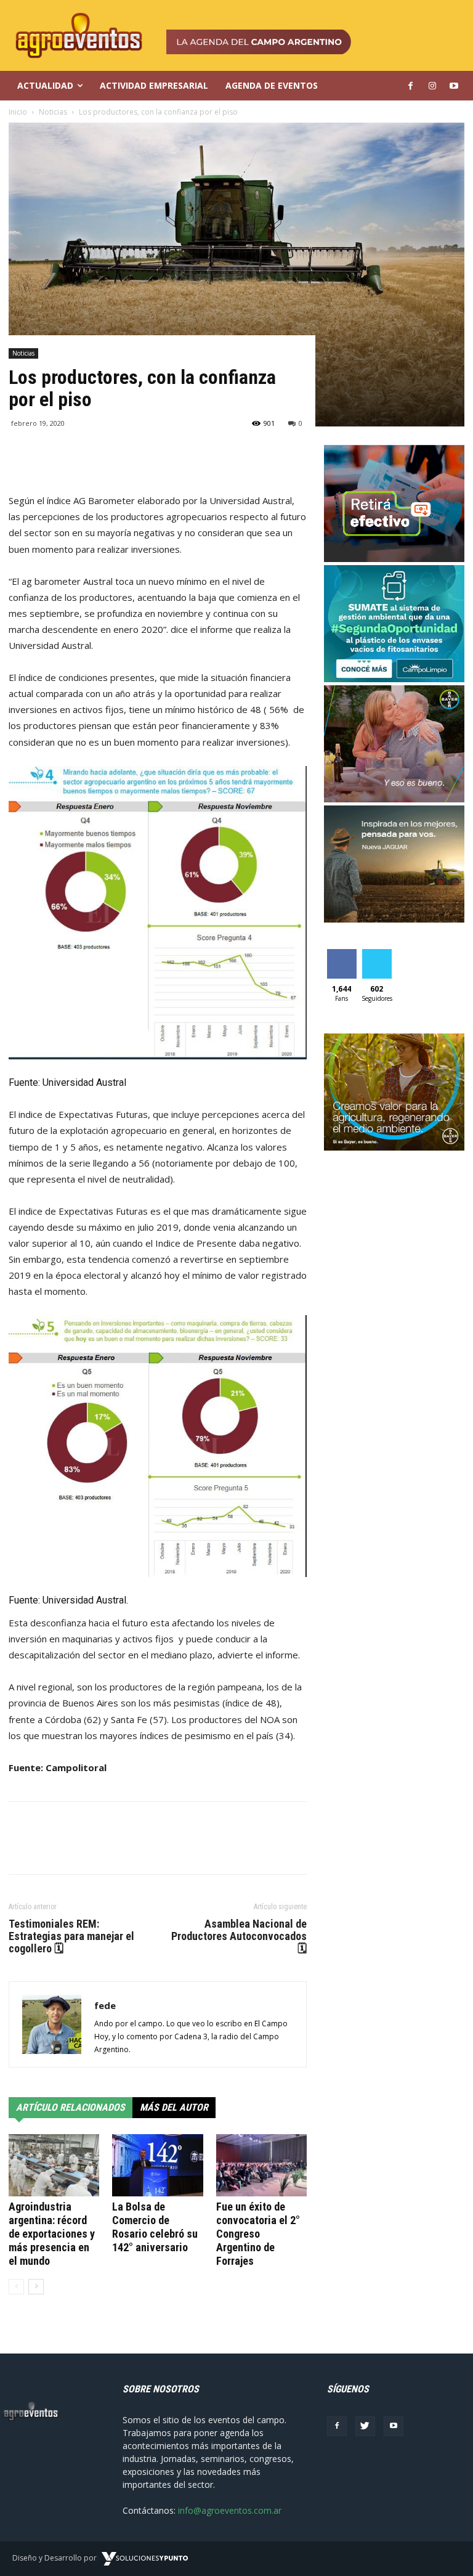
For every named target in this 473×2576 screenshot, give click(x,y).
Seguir (377, 954)
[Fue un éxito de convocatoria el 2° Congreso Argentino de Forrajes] (261, 2165)
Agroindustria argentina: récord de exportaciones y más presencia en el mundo (52, 2234)
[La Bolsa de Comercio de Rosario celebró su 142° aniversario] (157, 2165)
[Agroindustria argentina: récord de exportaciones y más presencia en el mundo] (54, 2165)
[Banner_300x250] (394, 799)
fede (105, 2005)
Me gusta (342, 958)
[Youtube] (394, 2426)
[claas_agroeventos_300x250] (394, 919)
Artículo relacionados (71, 2107)
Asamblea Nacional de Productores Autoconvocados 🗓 (239, 1936)
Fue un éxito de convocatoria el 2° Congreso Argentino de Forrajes (258, 2234)
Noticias (23, 353)
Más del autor (174, 2107)
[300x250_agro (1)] (394, 1147)
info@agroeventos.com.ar (230, 2510)
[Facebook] (337, 2426)
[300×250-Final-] (394, 559)
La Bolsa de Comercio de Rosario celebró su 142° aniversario (155, 2227)
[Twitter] (365, 2426)
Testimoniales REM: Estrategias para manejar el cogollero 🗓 (71, 1936)
